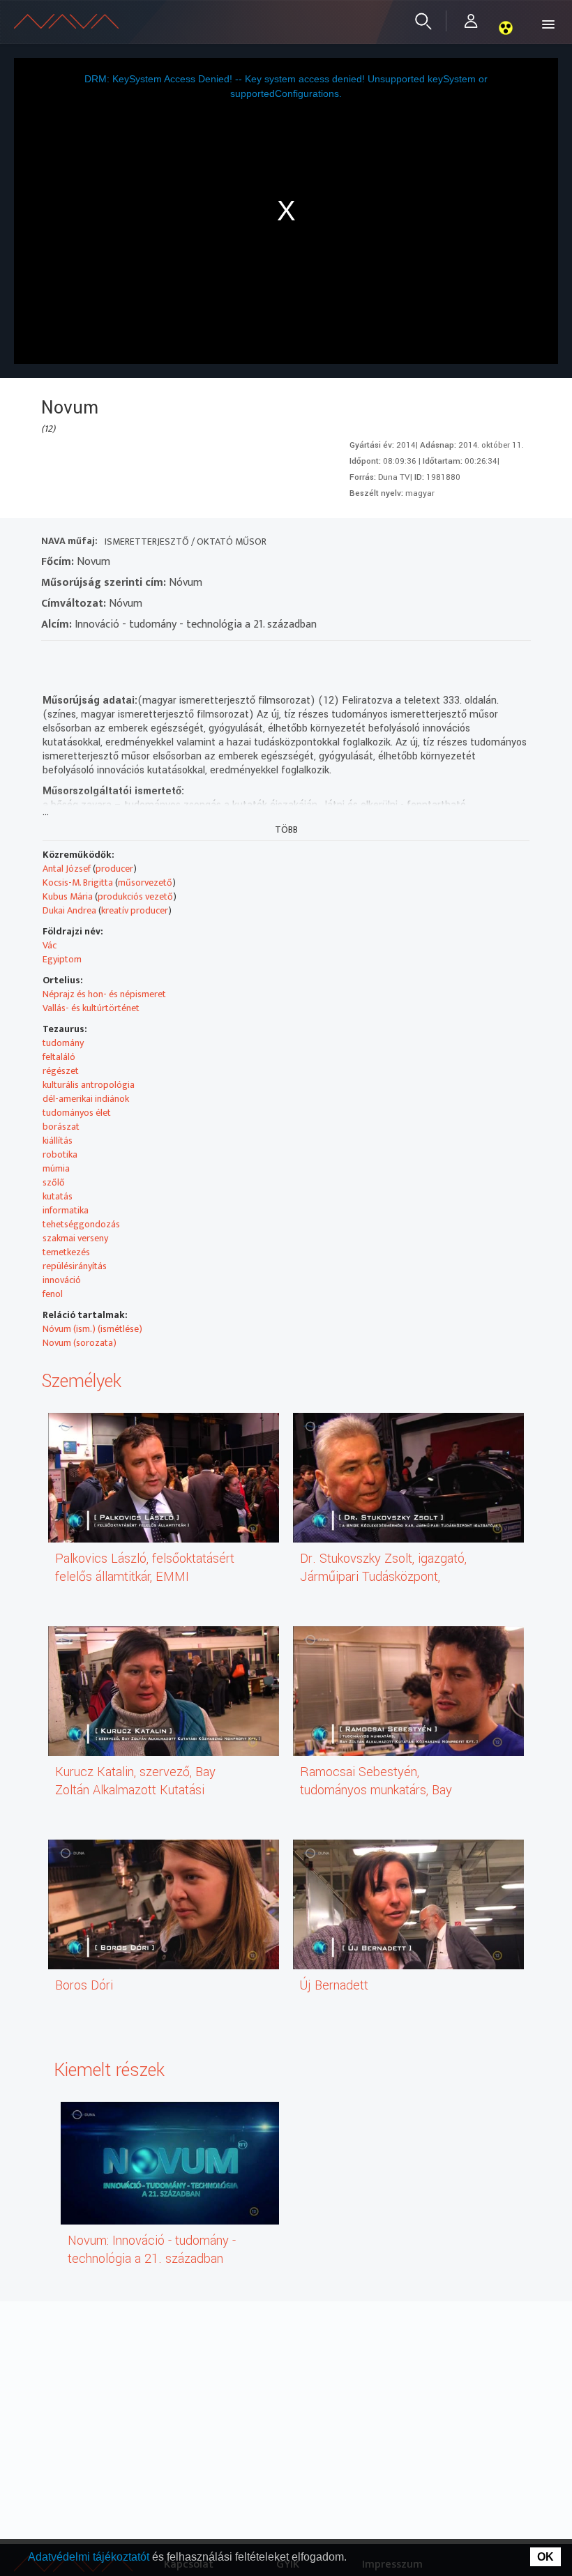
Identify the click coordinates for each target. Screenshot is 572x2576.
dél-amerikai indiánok (86, 1099)
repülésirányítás (75, 1266)
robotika (60, 1154)
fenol (53, 1294)
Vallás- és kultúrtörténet (91, 1008)
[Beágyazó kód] (127, 659)
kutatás (58, 1196)
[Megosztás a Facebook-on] (152, 659)
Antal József (67, 869)
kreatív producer (135, 910)
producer (114, 869)
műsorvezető (145, 882)
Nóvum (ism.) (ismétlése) (92, 1329)
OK (545, 2557)
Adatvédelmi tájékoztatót (90, 2557)
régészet (61, 1071)
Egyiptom (62, 959)
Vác (50, 945)
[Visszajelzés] (178, 659)
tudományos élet (77, 1113)
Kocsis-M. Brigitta (78, 882)
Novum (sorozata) (80, 1343)
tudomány (63, 1043)
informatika (66, 1210)
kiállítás (58, 1141)
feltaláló (59, 1057)
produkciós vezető (135, 896)
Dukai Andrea (69, 910)
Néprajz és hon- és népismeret (104, 994)
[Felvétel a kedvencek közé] (52, 659)
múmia (56, 1168)
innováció (62, 1280)
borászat (61, 1127)
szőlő (54, 1182)
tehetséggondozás (81, 1224)
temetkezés (66, 1252)
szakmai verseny (75, 1238)
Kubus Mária (68, 896)
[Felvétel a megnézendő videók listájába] (77, 659)
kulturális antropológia (89, 1085)
